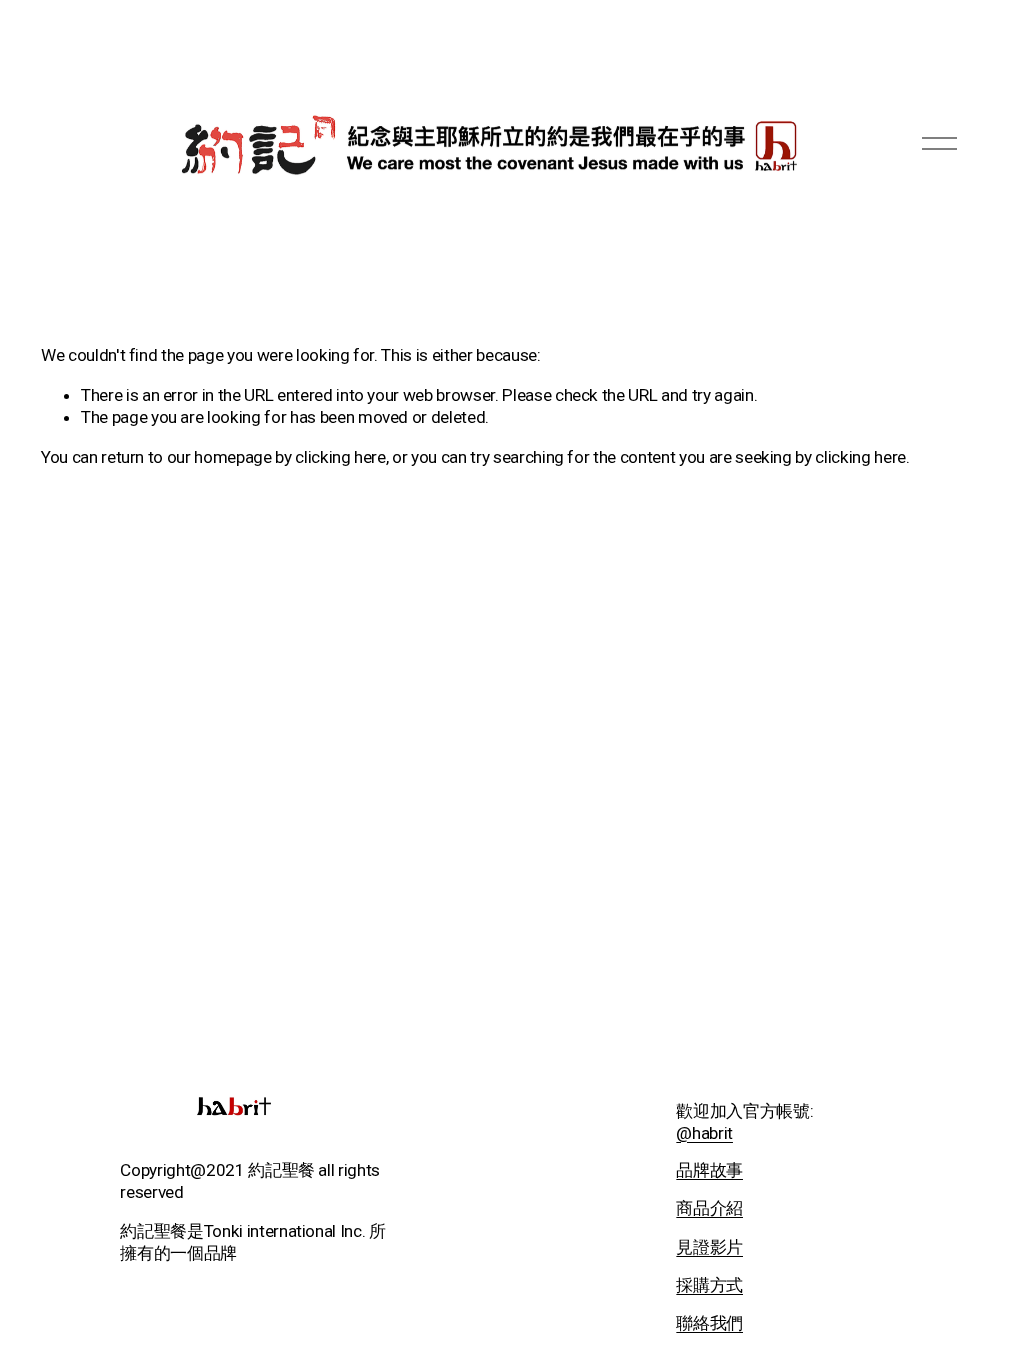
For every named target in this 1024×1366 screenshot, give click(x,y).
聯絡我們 (709, 1323)
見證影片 (709, 1247)
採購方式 (709, 1285)
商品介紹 (709, 1208)
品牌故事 (709, 1170)
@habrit (704, 1133)
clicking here (340, 457)
